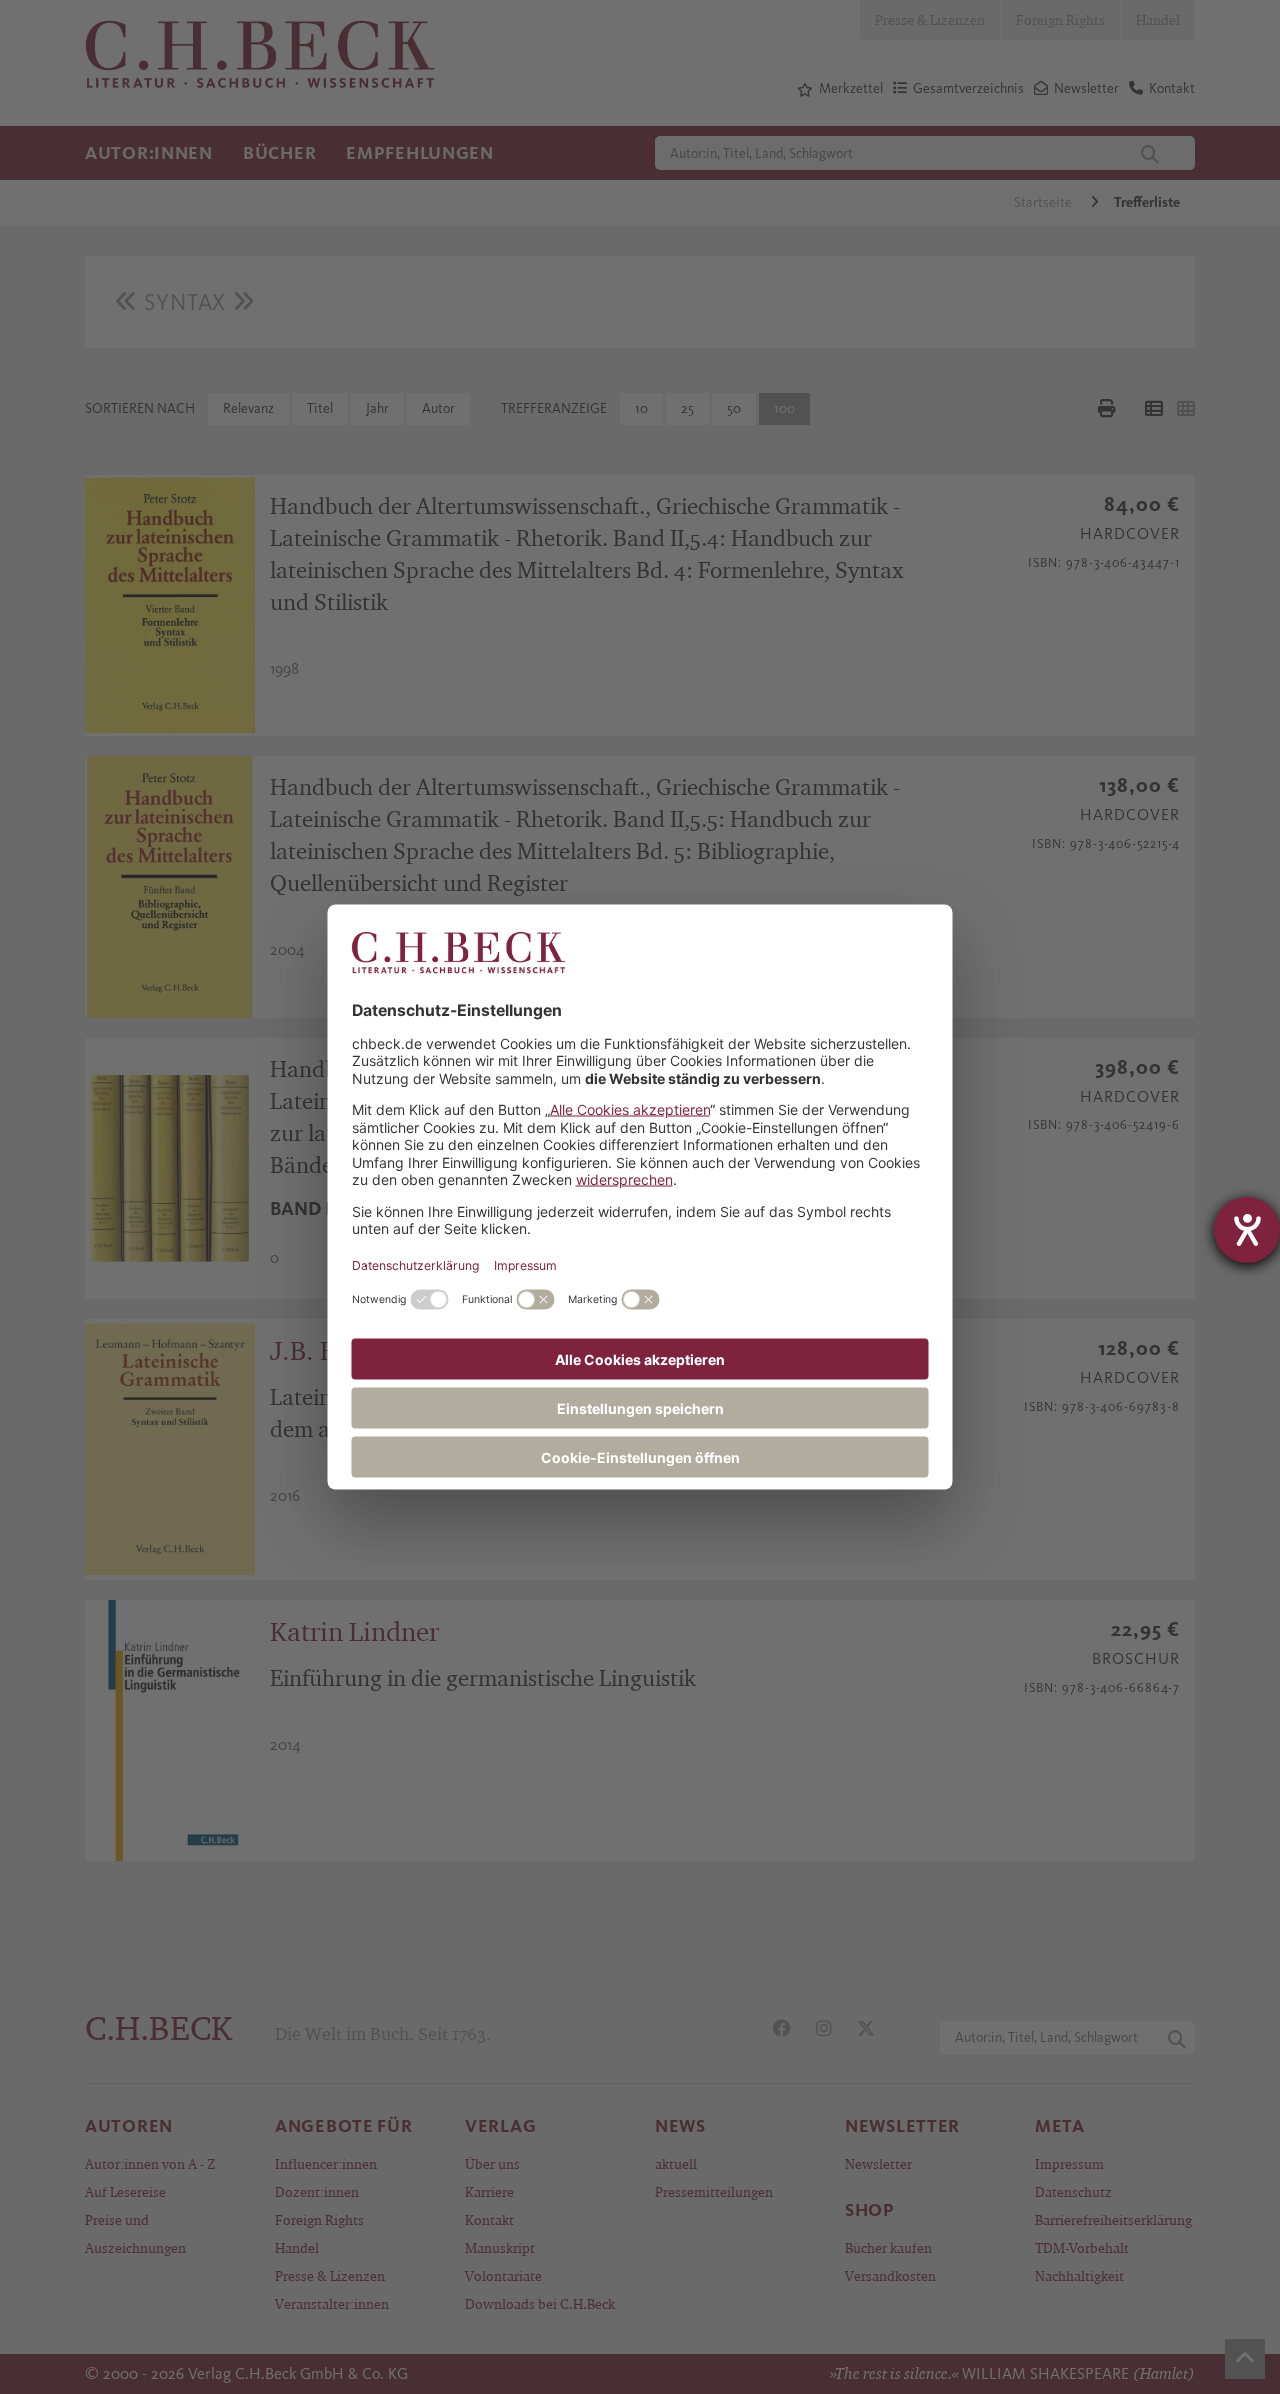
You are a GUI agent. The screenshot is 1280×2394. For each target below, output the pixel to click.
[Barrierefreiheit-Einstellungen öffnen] (1247, 1230)
